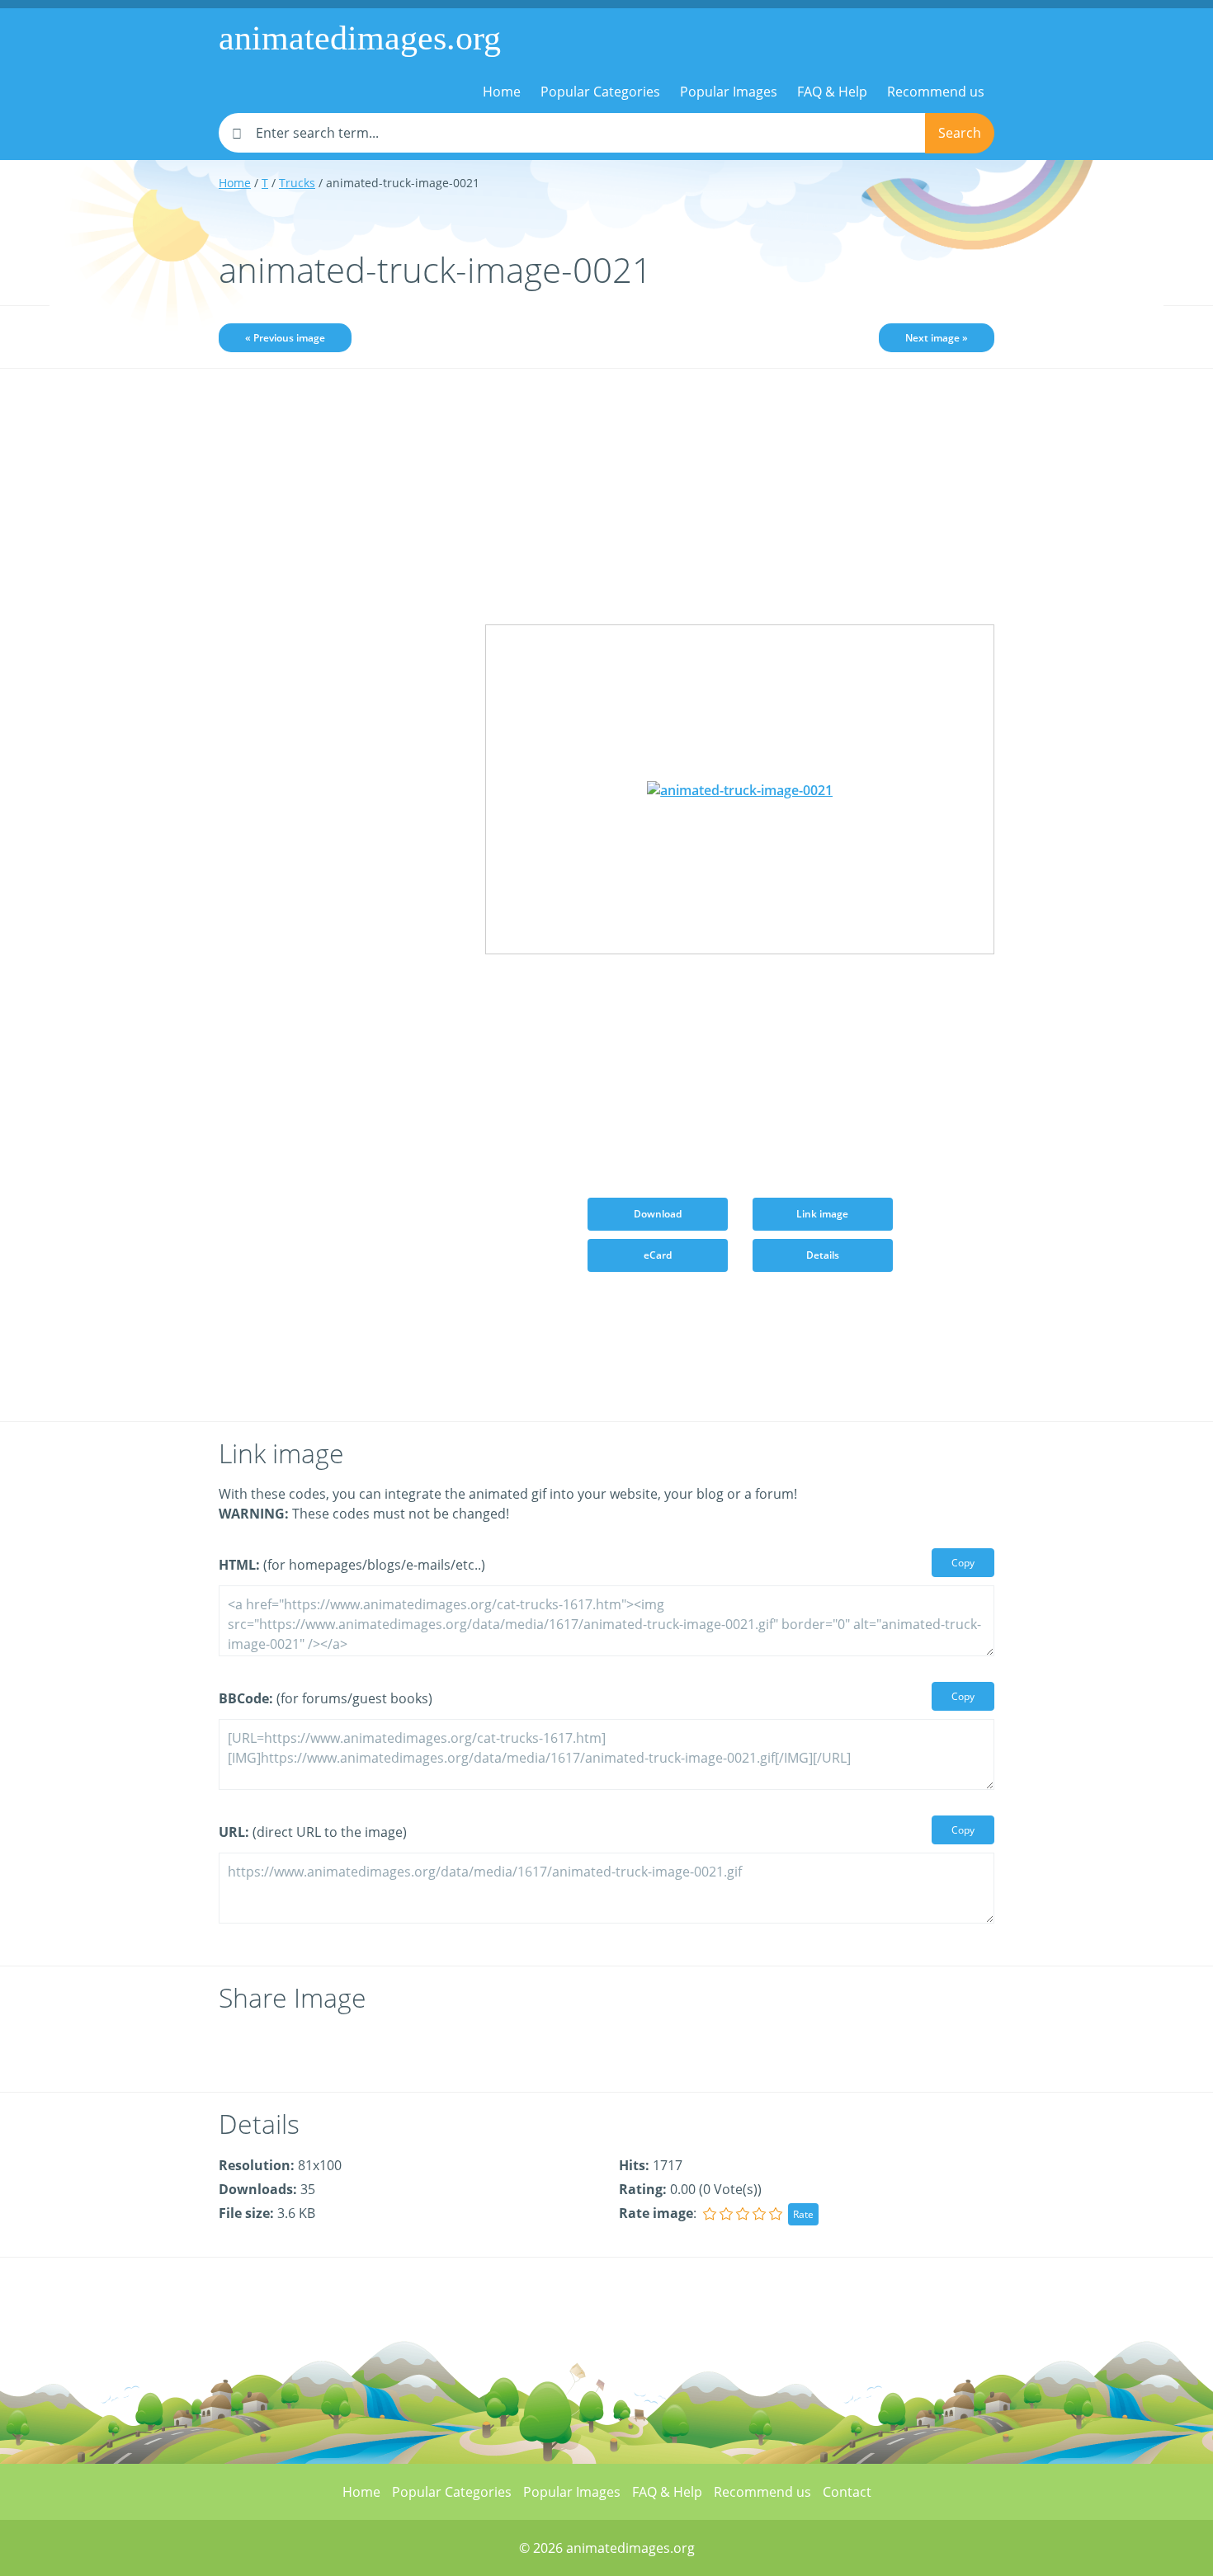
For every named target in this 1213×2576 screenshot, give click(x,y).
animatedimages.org (360, 38)
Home (502, 92)
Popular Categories (600, 92)
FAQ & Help (832, 92)
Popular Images (729, 92)
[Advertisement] (340, 641)
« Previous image (285, 338)
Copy (963, 1563)
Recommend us (936, 92)
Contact (847, 2492)
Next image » (937, 338)
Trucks (297, 183)
